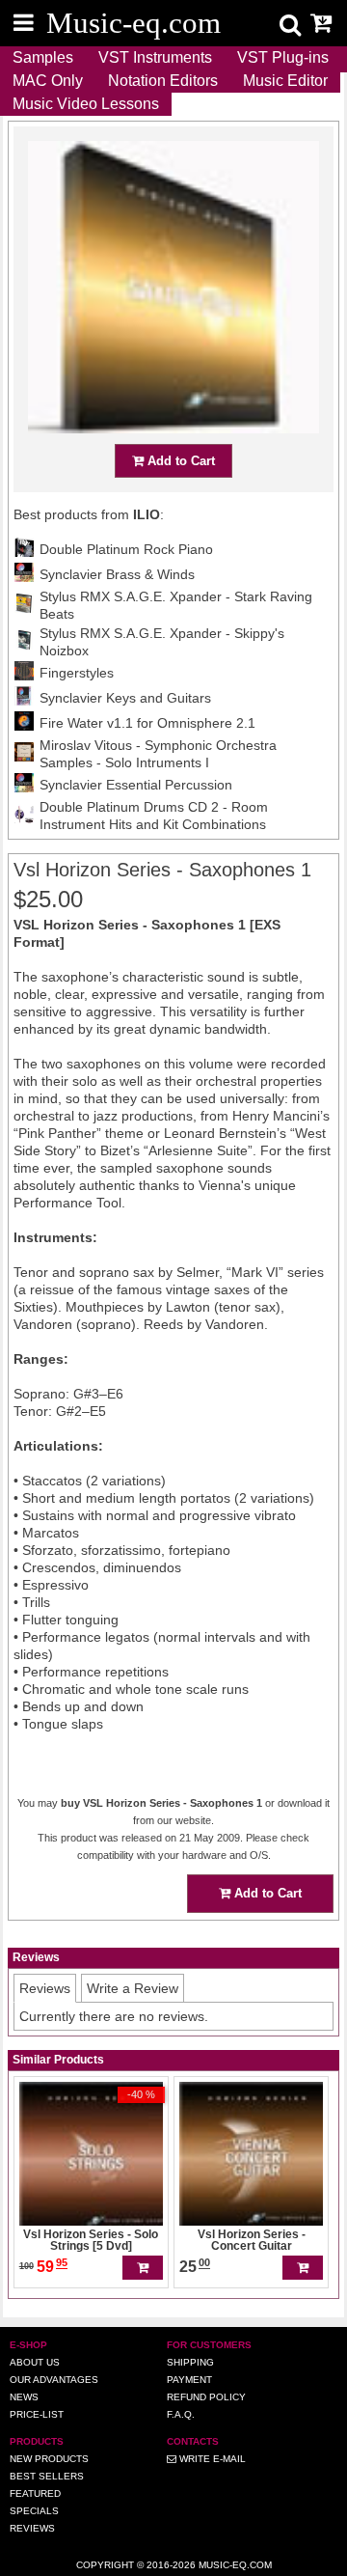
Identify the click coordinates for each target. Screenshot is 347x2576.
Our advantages (54, 2380)
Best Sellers (47, 2476)
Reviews (32, 2528)
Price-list (37, 2414)
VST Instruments (155, 57)
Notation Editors (163, 81)
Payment (189, 2380)
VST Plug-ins (283, 57)
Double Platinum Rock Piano (126, 549)
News (24, 2397)
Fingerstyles (77, 673)
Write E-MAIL (211, 2459)
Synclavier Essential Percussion (136, 785)
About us (35, 2362)
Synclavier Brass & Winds (117, 574)
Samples (43, 57)
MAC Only (48, 81)
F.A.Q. (181, 2414)
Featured (35, 2493)
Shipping (190, 2362)
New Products (49, 2459)
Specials (34, 2511)
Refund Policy (206, 2397)
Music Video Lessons (86, 104)
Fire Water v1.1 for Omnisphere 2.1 (147, 723)
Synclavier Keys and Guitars (125, 698)
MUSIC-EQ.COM (235, 2565)
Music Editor (285, 81)
